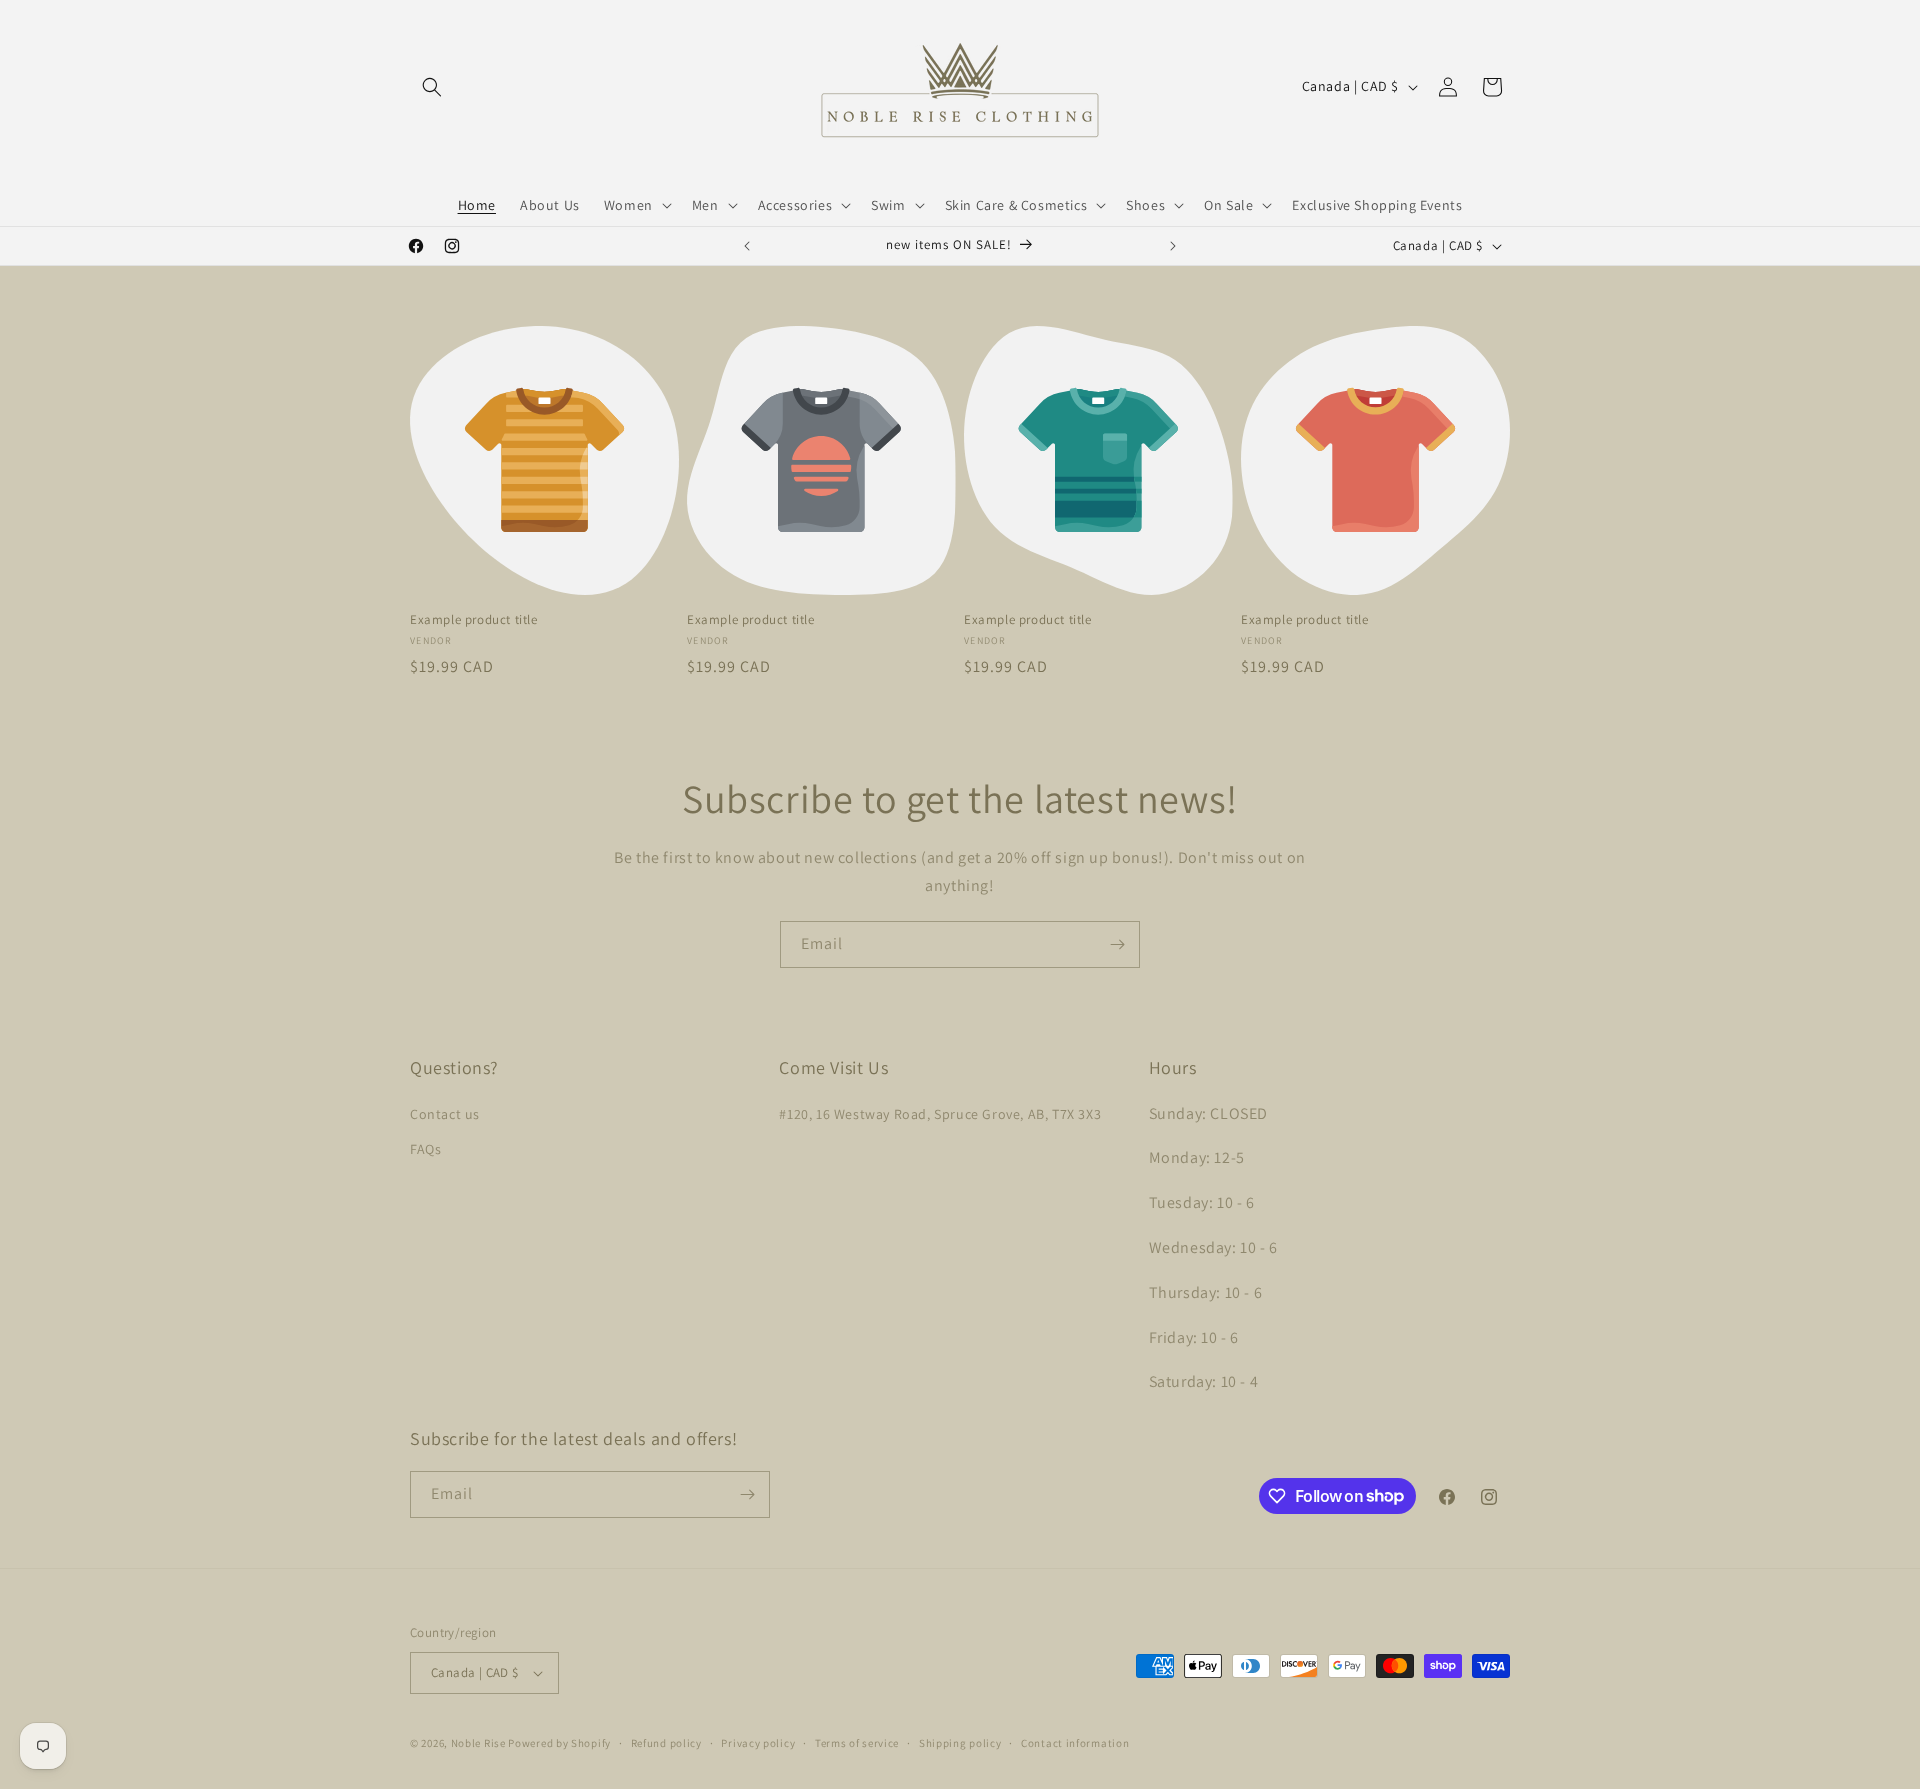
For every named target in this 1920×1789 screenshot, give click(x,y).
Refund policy (666, 1743)
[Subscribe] (1117, 944)
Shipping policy (960, 1743)
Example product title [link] (474, 620)
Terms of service (857, 1743)
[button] (432, 87)
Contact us (445, 1114)
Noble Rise (478, 1743)
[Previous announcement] (747, 246)
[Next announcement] (1173, 246)
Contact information (1075, 1743)
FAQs (425, 1149)
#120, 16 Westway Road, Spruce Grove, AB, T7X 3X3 (940, 1114)
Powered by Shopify (559, 1743)
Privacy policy (758, 1743)
